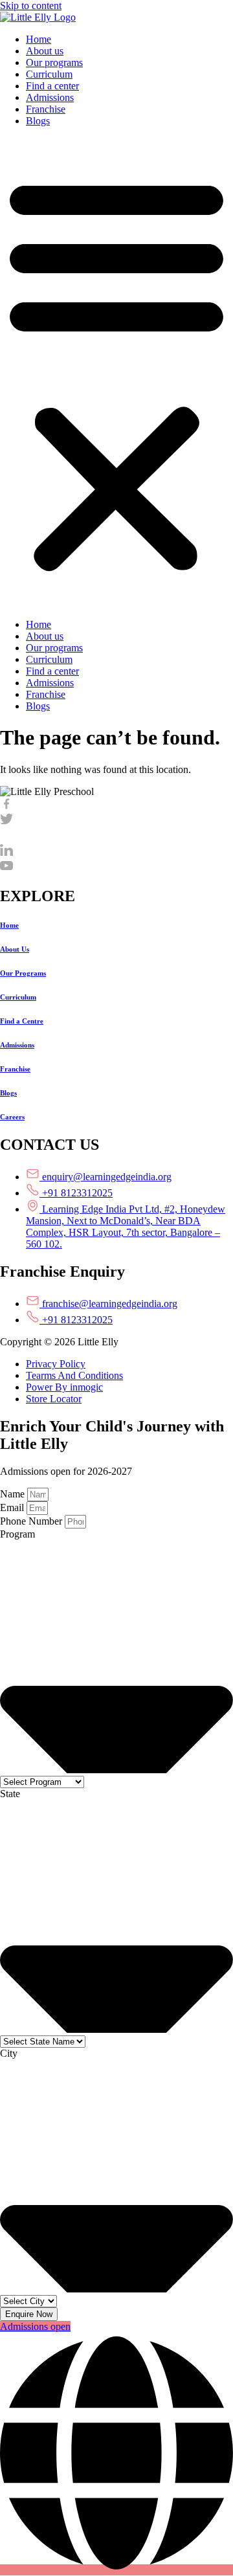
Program (17, 1534)
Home (39, 39)
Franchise (46, 109)
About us (45, 51)
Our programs (54, 62)
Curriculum (49, 74)
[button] (116, 373)
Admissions (50, 97)
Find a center (52, 86)
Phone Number (32, 1521)
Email (13, 1507)
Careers (12, 1117)
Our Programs (23, 973)
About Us (15, 949)
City (9, 2053)
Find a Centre (22, 1021)
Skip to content (31, 6)
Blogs (38, 121)
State (10, 1794)
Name (14, 1494)
